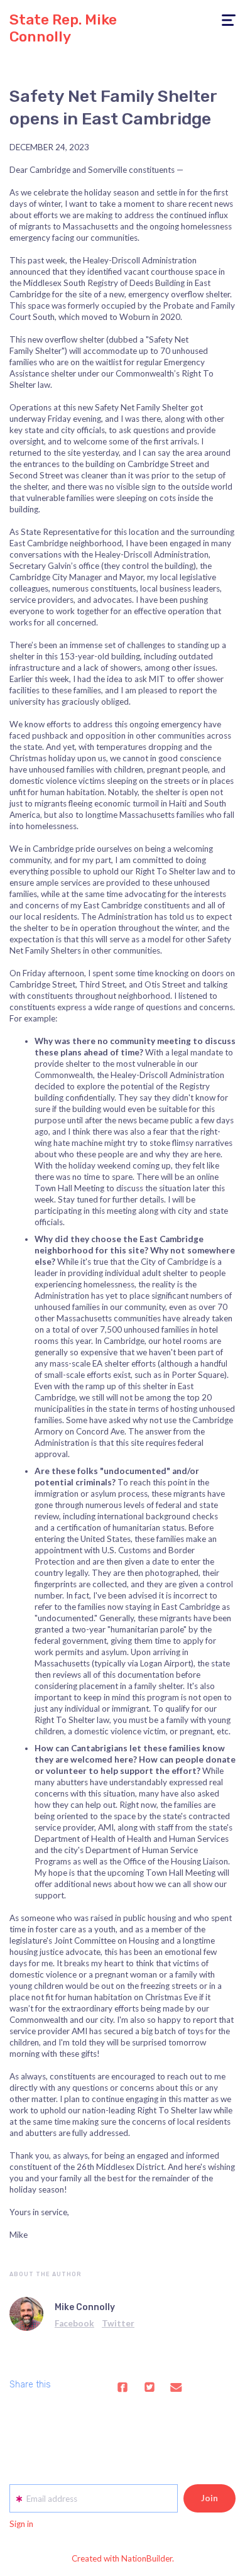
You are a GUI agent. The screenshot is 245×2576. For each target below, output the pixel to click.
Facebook (74, 2323)
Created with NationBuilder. (123, 2558)
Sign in (21, 2524)
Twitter (118, 2323)
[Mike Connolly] (26, 2314)
